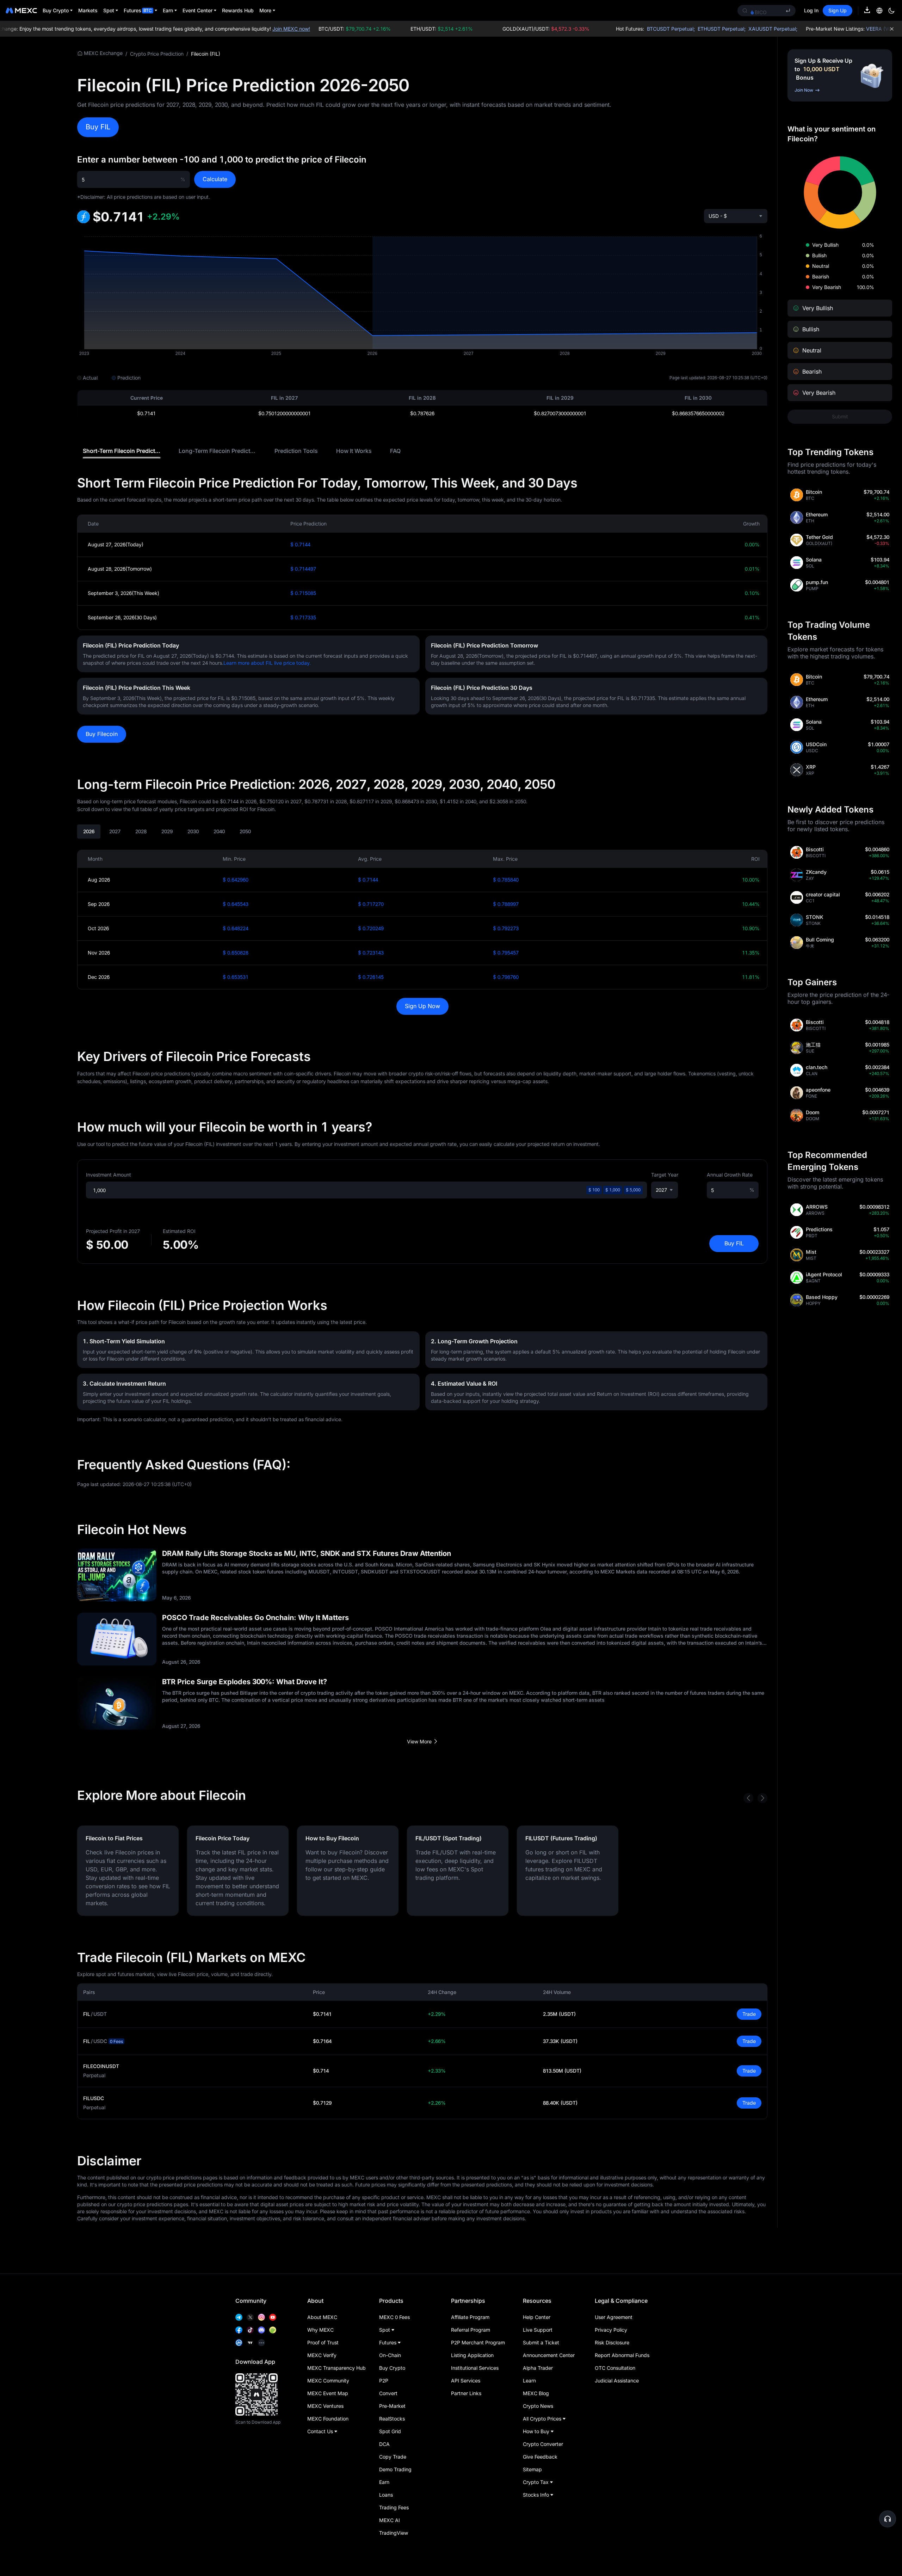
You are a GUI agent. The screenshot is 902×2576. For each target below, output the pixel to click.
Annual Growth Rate (730, 1175)
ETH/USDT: (412, 29)
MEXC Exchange (103, 53)
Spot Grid (390, 2431)
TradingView (394, 2533)
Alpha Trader (538, 2368)
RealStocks (392, 2419)
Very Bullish (825, 245)
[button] (888, 2519)
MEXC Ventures (325, 2406)
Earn (384, 2482)
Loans (386, 2495)
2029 (167, 831)
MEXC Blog (536, 2393)
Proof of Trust (323, 2342)
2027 (115, 831)
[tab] (122, 451)
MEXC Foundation (328, 2419)
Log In (811, 10)
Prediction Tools (296, 451)
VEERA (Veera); (854, 29)
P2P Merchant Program (478, 2342)
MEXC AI (390, 2520)
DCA (384, 2444)
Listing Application (472, 2355)
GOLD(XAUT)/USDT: (516, 29)
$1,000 (613, 1190)
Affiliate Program (470, 2317)
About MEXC (322, 2317)
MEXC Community (328, 2381)
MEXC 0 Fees (394, 2317)
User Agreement (614, 2317)
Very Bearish (827, 287)
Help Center (537, 2317)
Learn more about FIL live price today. (267, 663)
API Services (466, 2381)
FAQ (395, 451)
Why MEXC (320, 2330)
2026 (89, 831)
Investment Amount (109, 1175)
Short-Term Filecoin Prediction (123, 451)
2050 (245, 831)
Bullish (819, 255)
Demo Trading (395, 2469)
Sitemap (532, 2469)
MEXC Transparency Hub (336, 2368)
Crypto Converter (543, 2444)
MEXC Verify (322, 2355)
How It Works (354, 451)
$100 (594, 1190)
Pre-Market (392, 2406)
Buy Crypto (392, 2368)
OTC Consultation (615, 2368)
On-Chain (390, 2355)
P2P (384, 2381)
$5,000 (633, 1190)
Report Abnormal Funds (622, 2355)
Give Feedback (540, 2457)
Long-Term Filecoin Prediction (219, 451)
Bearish (821, 277)
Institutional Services (475, 2368)
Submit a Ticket (541, 2342)
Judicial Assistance (617, 2381)
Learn (529, 2381)
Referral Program (471, 2330)
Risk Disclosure (612, 2342)
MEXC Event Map (328, 2393)
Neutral (821, 266)
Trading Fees (394, 2507)
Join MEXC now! (261, 29)
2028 (141, 831)
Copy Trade (393, 2457)
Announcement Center (549, 2355)
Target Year (665, 1175)
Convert (388, 2393)
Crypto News (538, 2406)
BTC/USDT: (325, 29)
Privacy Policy (611, 2330)
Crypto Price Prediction (157, 54)
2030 (193, 831)
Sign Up (838, 10)
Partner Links (466, 2393)
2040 (219, 831)
